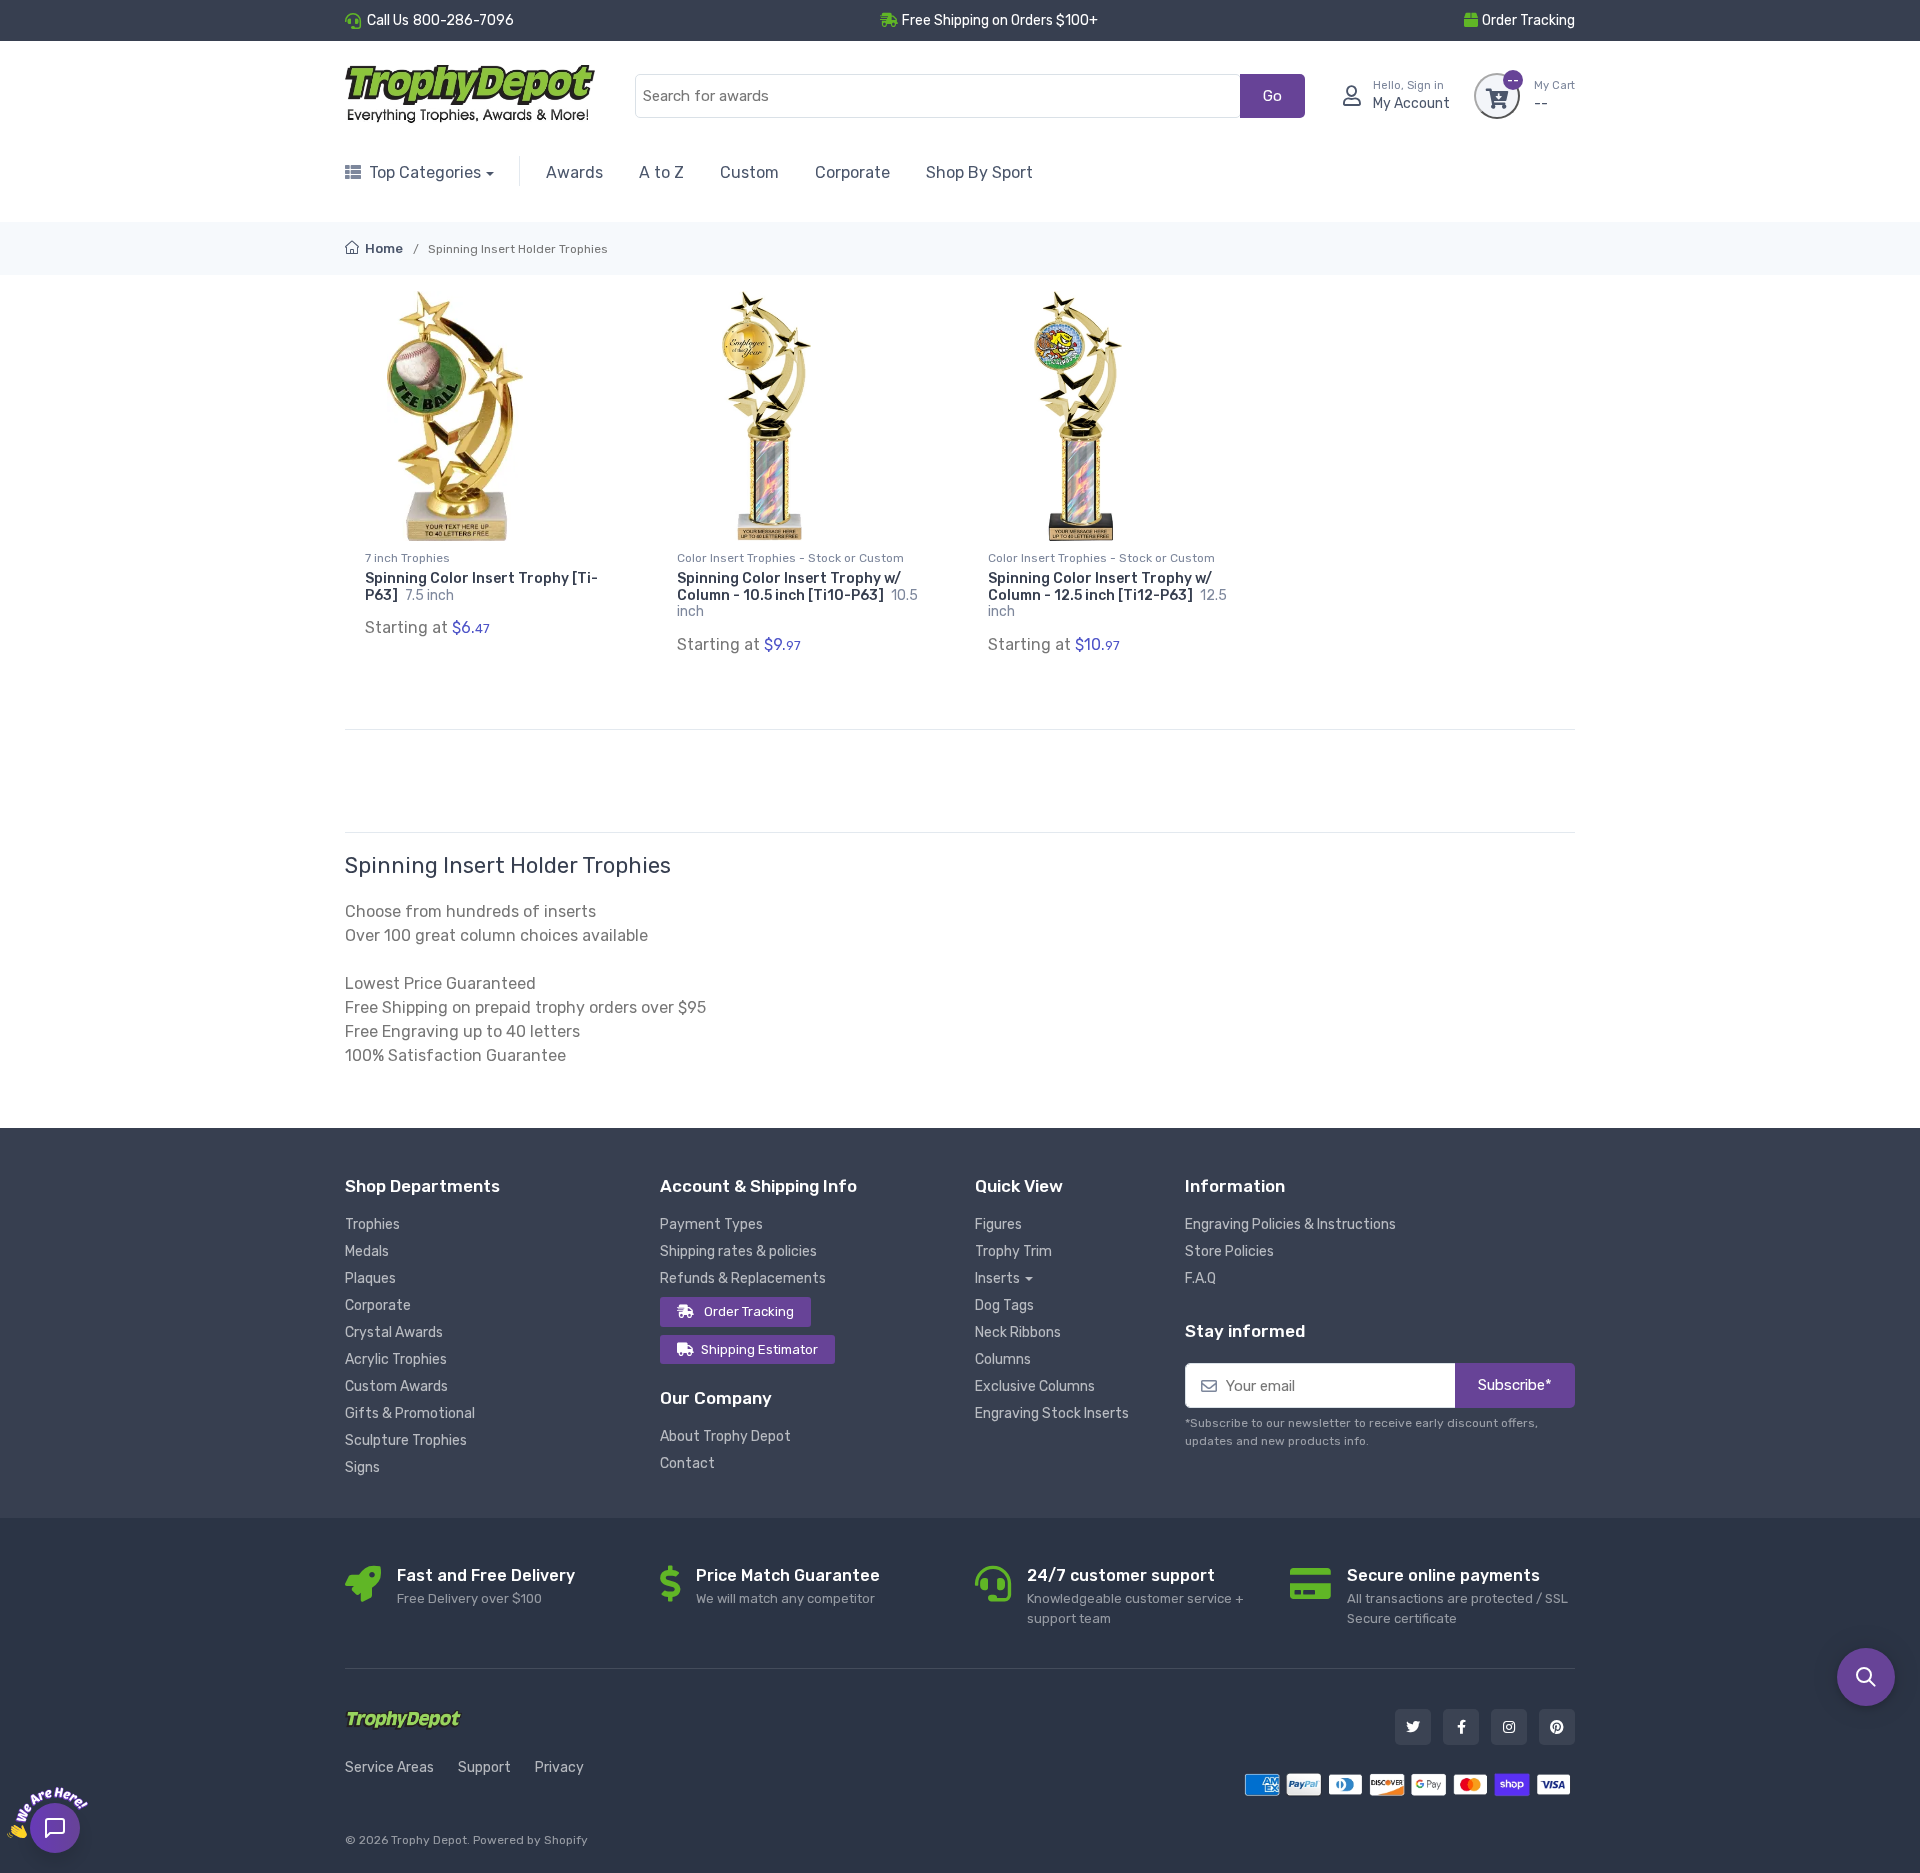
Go (1272, 96)
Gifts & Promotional (410, 1413)
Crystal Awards (394, 1332)
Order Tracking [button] (1528, 20)
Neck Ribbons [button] (1018, 1332)
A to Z (661, 172)
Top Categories (425, 172)
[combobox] (938, 96)
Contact (687, 1463)
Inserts (997, 1278)
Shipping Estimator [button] (759, 1349)
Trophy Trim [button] (1013, 1251)
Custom (749, 172)
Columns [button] (1003, 1359)
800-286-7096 (463, 20)
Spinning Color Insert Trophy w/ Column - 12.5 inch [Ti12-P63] (1107, 595)
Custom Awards (396, 1386)
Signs (362, 1467)
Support (484, 1767)
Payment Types (711, 1224)
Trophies (372, 1224)
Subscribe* (1515, 1385)
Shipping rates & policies (738, 1251)
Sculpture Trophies (406, 1440)
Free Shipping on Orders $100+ (1000, 20)
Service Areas (389, 1767)
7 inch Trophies (407, 558)
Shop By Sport (979, 172)
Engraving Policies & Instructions (1290, 1224)
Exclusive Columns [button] (1035, 1386)
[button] (1866, 1677)
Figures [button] (998, 1224)
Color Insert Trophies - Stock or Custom (790, 558)
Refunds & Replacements (743, 1278)
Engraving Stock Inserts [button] (1052, 1413)
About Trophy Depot (725, 1436)
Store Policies (1229, 1251)
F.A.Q (1200, 1278)
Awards (574, 172)
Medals (367, 1251)
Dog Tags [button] (1004, 1305)
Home (382, 248)
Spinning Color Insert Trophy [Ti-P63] (481, 587)
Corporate (852, 172)
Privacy (559, 1767)
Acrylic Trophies (396, 1359)
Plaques (370, 1278)
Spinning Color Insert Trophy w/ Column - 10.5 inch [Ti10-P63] (797, 595)
